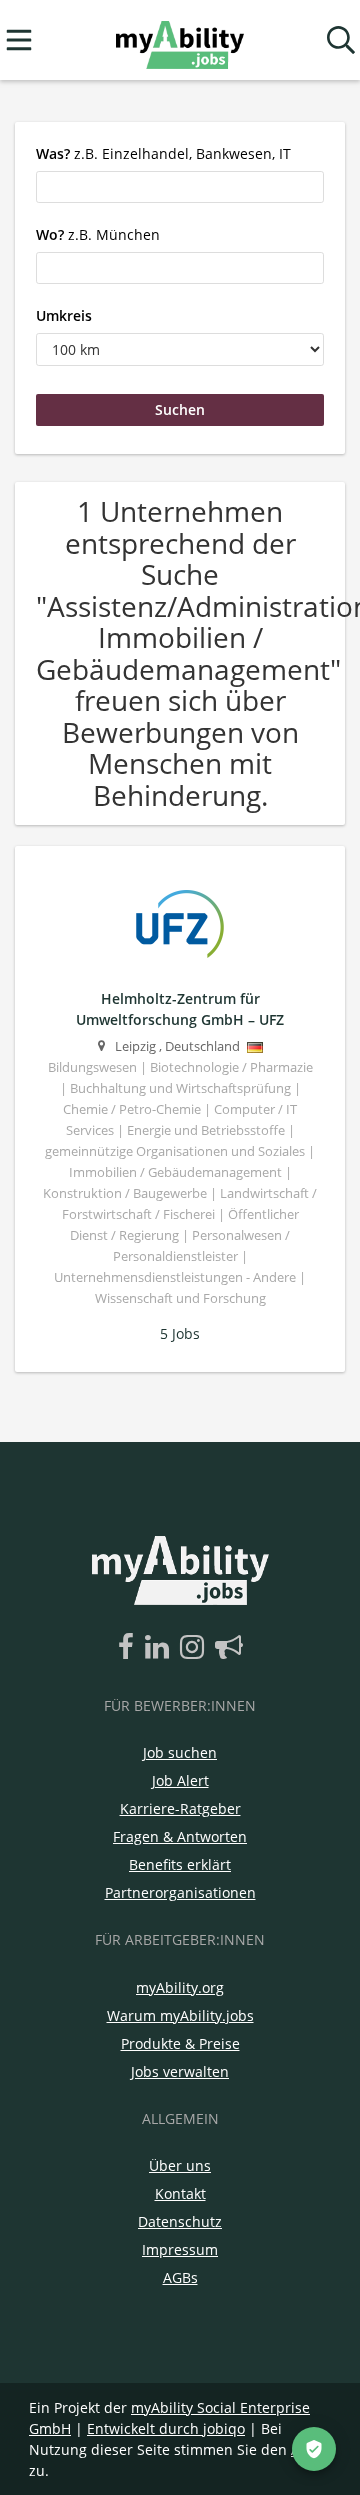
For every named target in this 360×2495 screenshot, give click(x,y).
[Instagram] (195, 1648)
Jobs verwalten (180, 2071)
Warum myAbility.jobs (180, 2015)
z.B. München (98, 234)
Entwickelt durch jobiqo (166, 2428)
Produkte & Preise (180, 2043)
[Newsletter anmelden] (229, 1648)
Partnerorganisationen (180, 1892)
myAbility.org (180, 1987)
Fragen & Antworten (180, 1836)
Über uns (180, 2165)
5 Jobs (180, 1333)
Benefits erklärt (180, 1864)
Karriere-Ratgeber (180, 1808)
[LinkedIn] (160, 1648)
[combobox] (180, 187)
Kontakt (180, 2193)
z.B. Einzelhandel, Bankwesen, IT (163, 153)
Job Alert (180, 1780)
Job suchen (180, 1752)
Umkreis (64, 315)
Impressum (180, 2249)
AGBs (180, 2277)
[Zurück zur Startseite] (179, 40)
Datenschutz (180, 2221)
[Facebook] (129, 1648)
